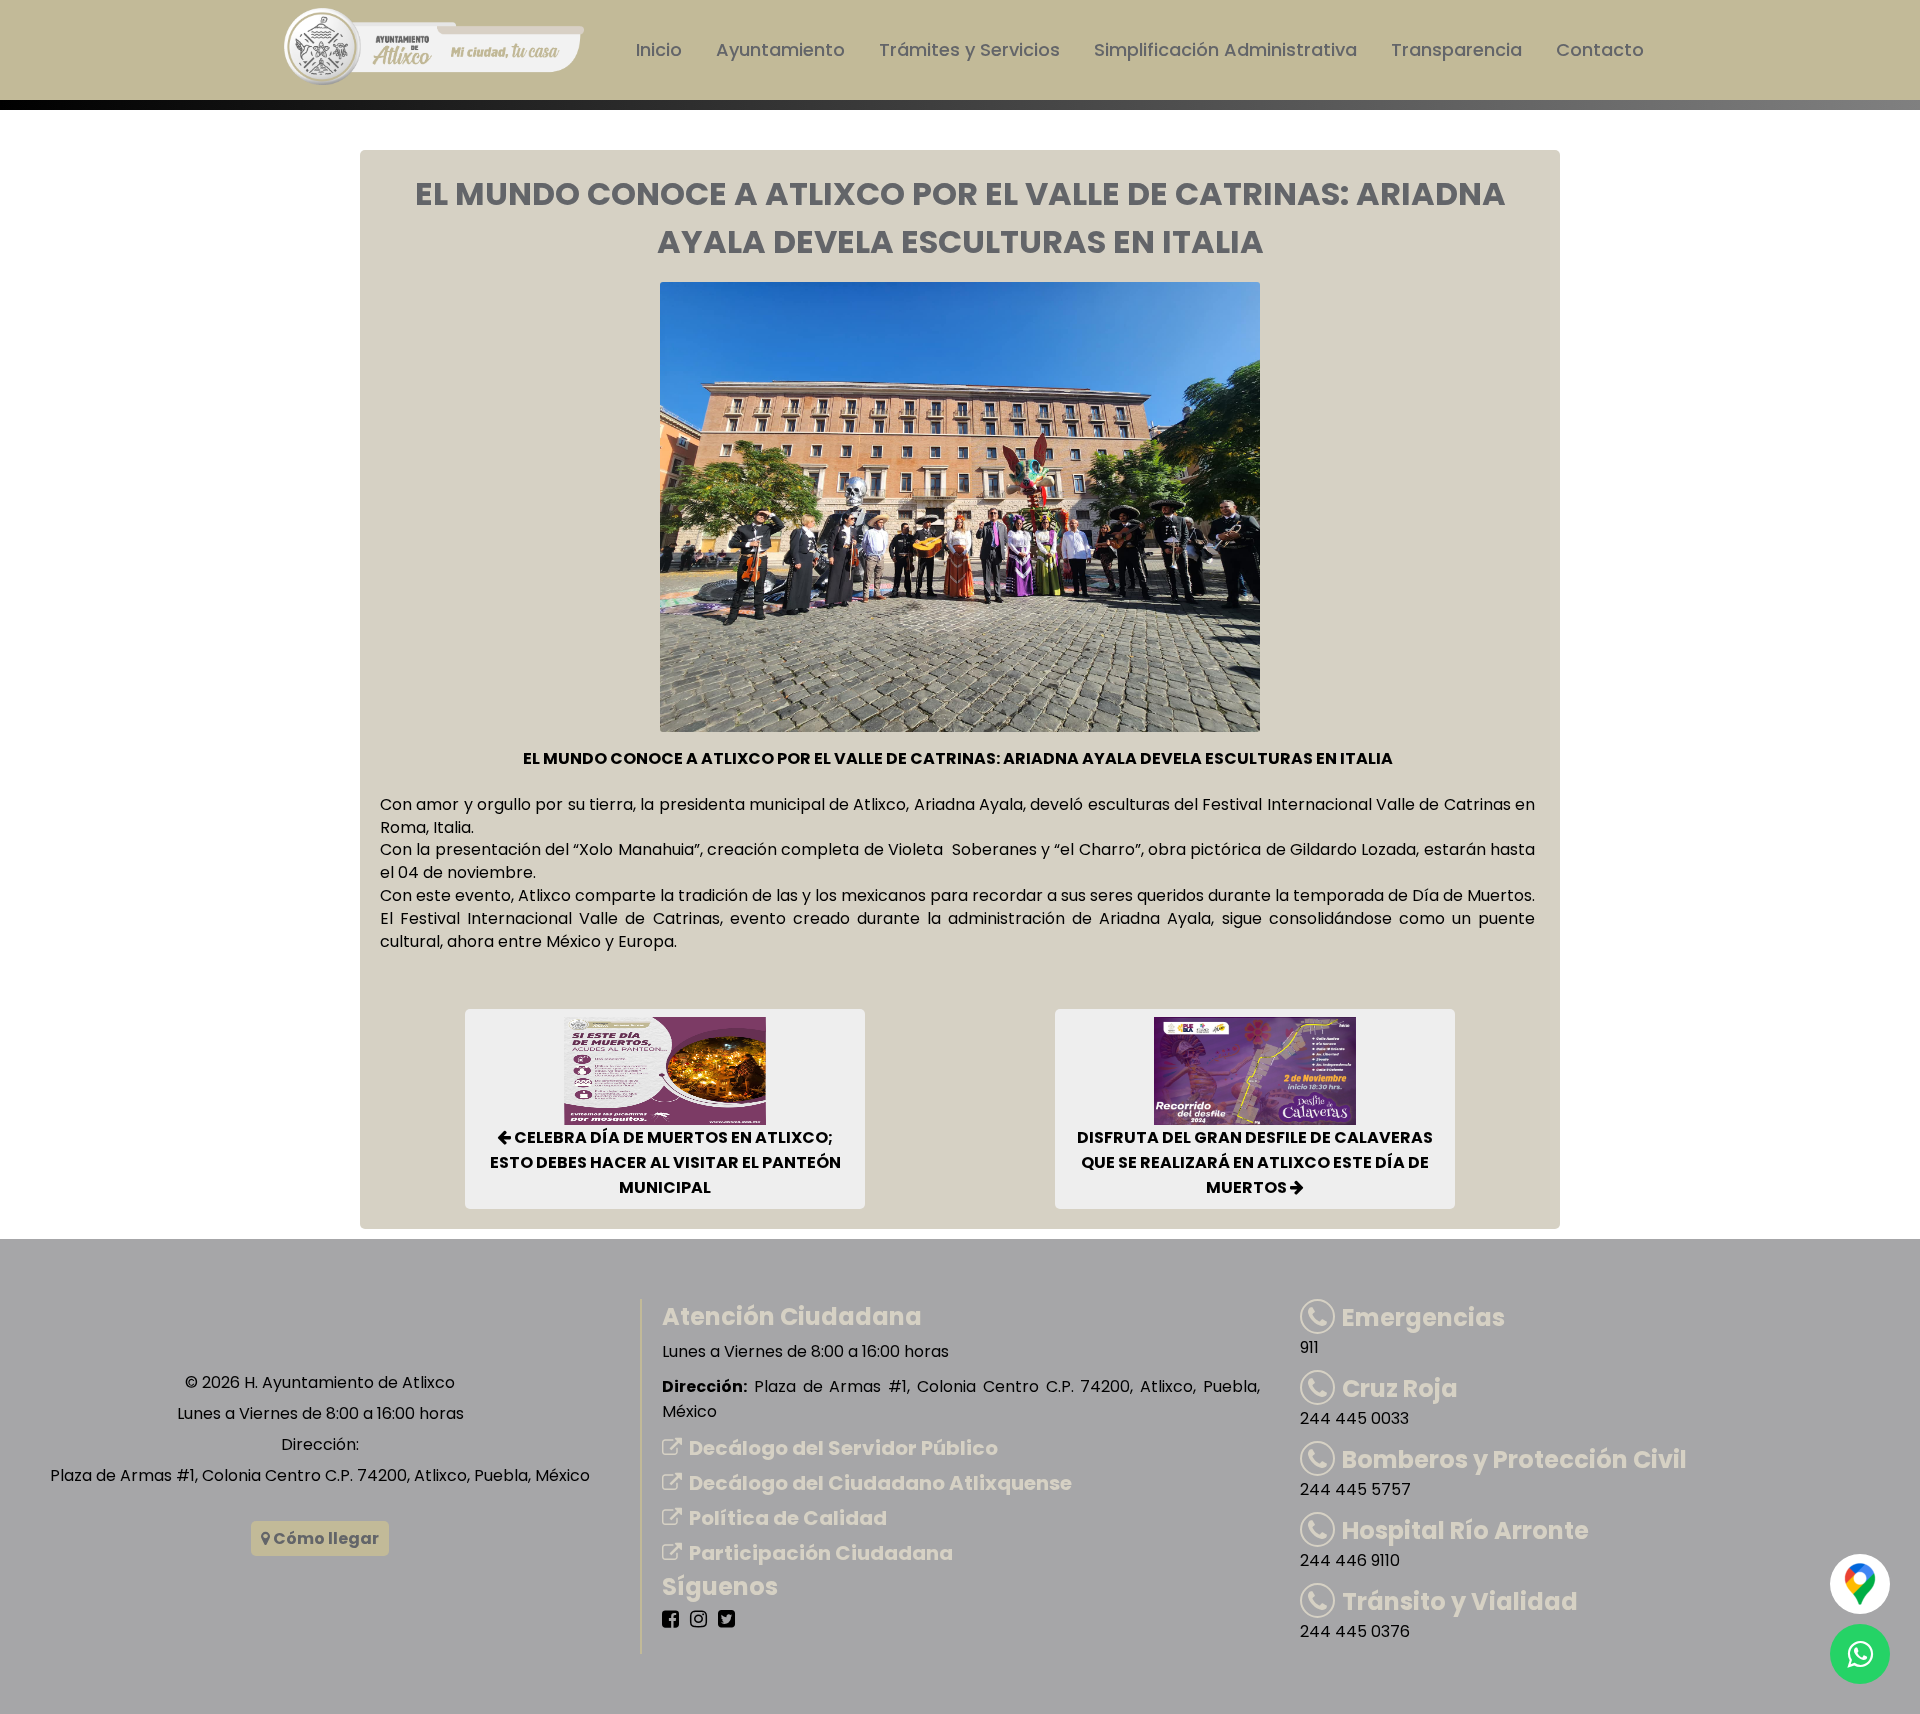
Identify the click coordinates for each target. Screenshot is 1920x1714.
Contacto (1600, 49)
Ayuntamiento (780, 49)
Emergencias (1423, 1317)
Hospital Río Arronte (1465, 1530)
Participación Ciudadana (821, 1553)
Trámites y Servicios (969, 49)
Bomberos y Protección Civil (1514, 1459)
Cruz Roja (1400, 1388)
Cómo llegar (324, 1538)
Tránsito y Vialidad (1460, 1601)
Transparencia (1456, 49)
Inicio (659, 49)
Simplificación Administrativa (1225, 49)
